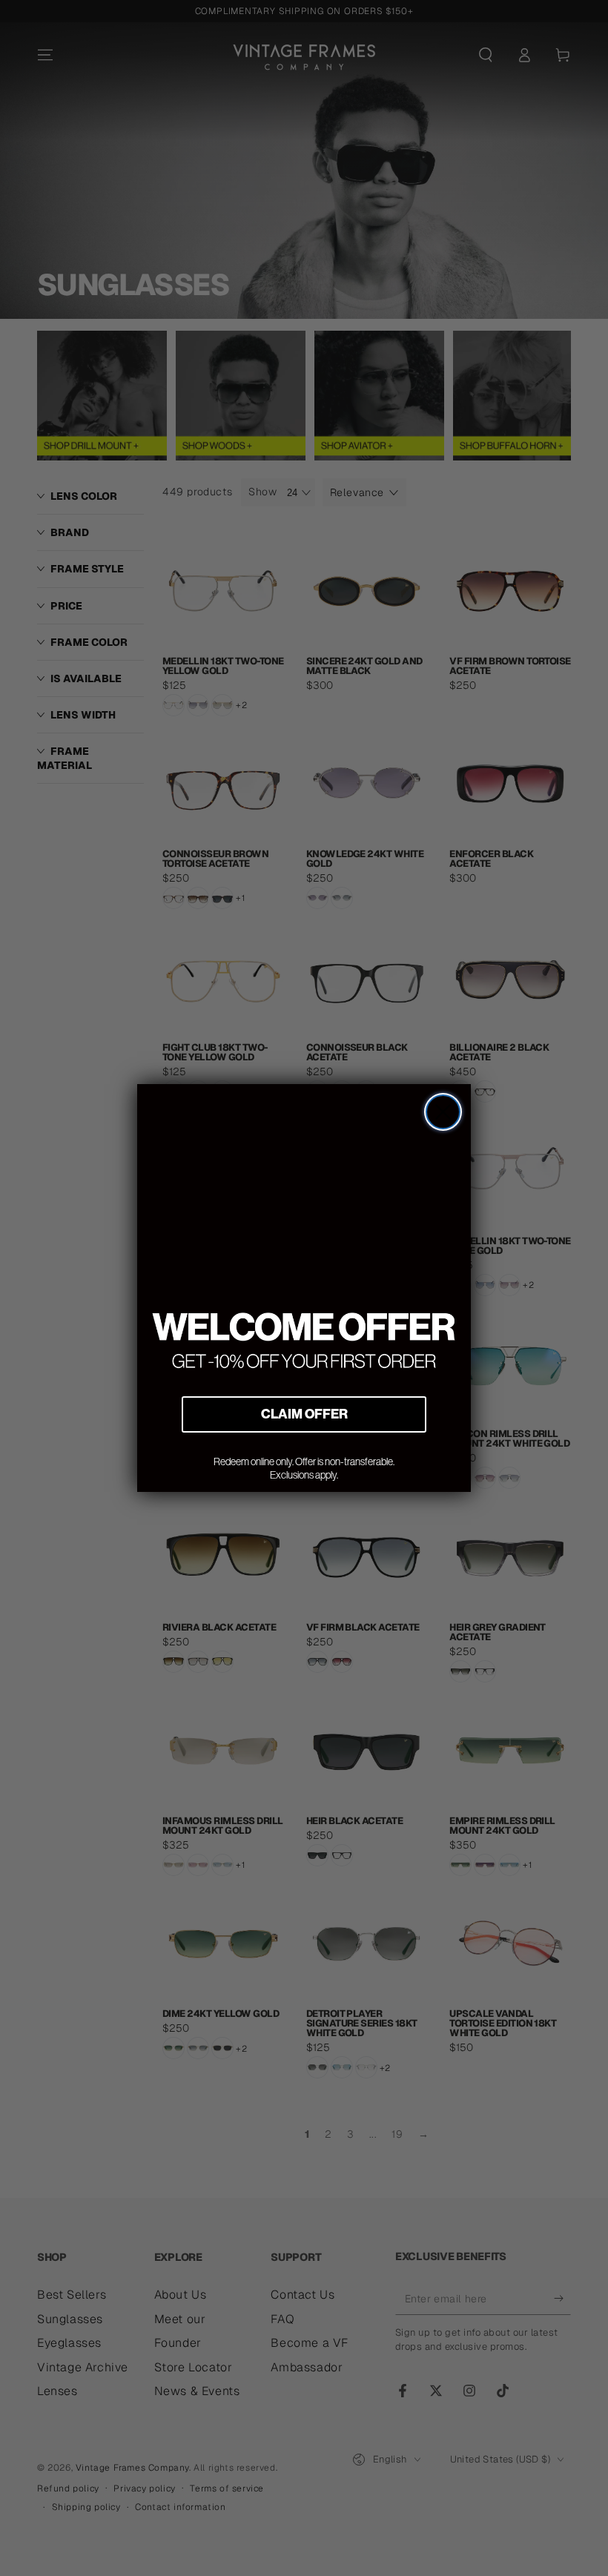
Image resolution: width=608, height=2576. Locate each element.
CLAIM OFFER (304, 1414)
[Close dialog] (443, 1112)
